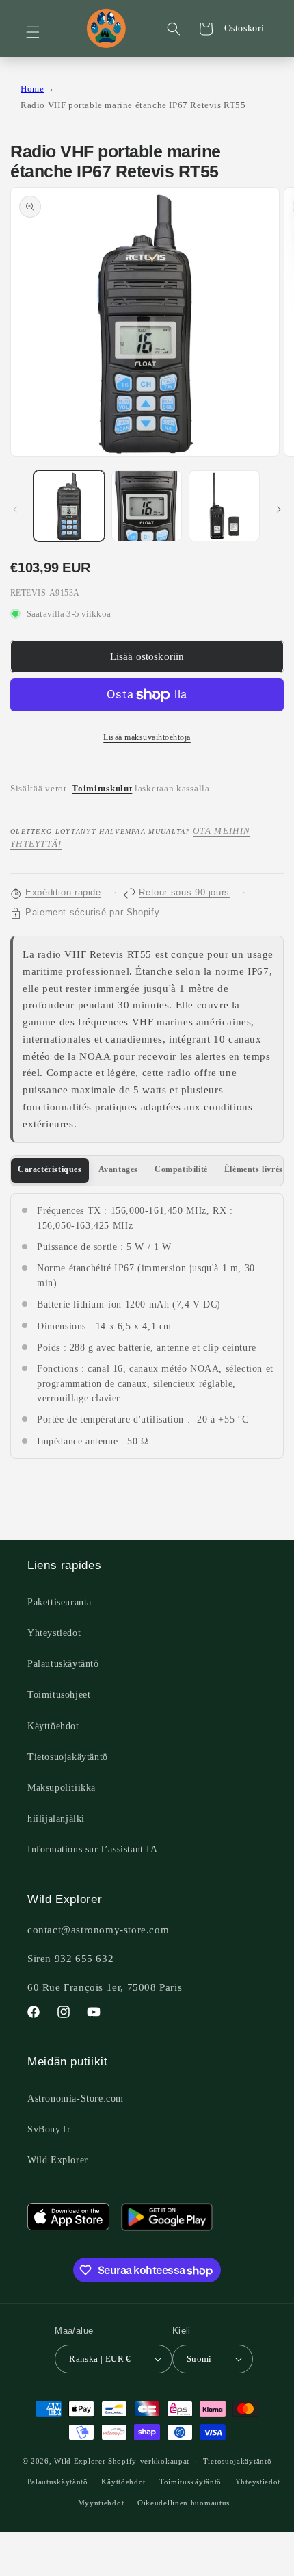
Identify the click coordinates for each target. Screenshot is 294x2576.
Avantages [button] (118, 1169)
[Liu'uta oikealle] (279, 509)
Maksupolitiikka (62, 1788)
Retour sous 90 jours (184, 893)
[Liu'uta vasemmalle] (15, 509)
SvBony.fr (49, 2129)
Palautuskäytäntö (63, 1664)
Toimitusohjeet (59, 1695)
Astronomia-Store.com (76, 2099)
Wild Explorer (58, 2160)
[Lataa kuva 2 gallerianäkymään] (147, 506)
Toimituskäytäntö (190, 2482)
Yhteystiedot (54, 1633)
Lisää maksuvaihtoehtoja (147, 737)
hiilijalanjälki (56, 1819)
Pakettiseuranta (59, 1602)
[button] (41, 32)
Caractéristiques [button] (50, 1169)
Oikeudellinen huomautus (184, 2503)
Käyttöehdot (53, 1726)
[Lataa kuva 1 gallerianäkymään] (69, 506)
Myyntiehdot (101, 2503)
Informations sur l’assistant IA (93, 1849)
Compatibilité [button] (181, 1169)
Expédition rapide (63, 893)
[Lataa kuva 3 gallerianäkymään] (224, 506)
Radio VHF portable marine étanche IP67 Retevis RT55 (133, 105)
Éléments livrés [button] (254, 1169)
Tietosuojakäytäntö (68, 1757)
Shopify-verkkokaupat (149, 2461)
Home (32, 89)
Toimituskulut (102, 789)
